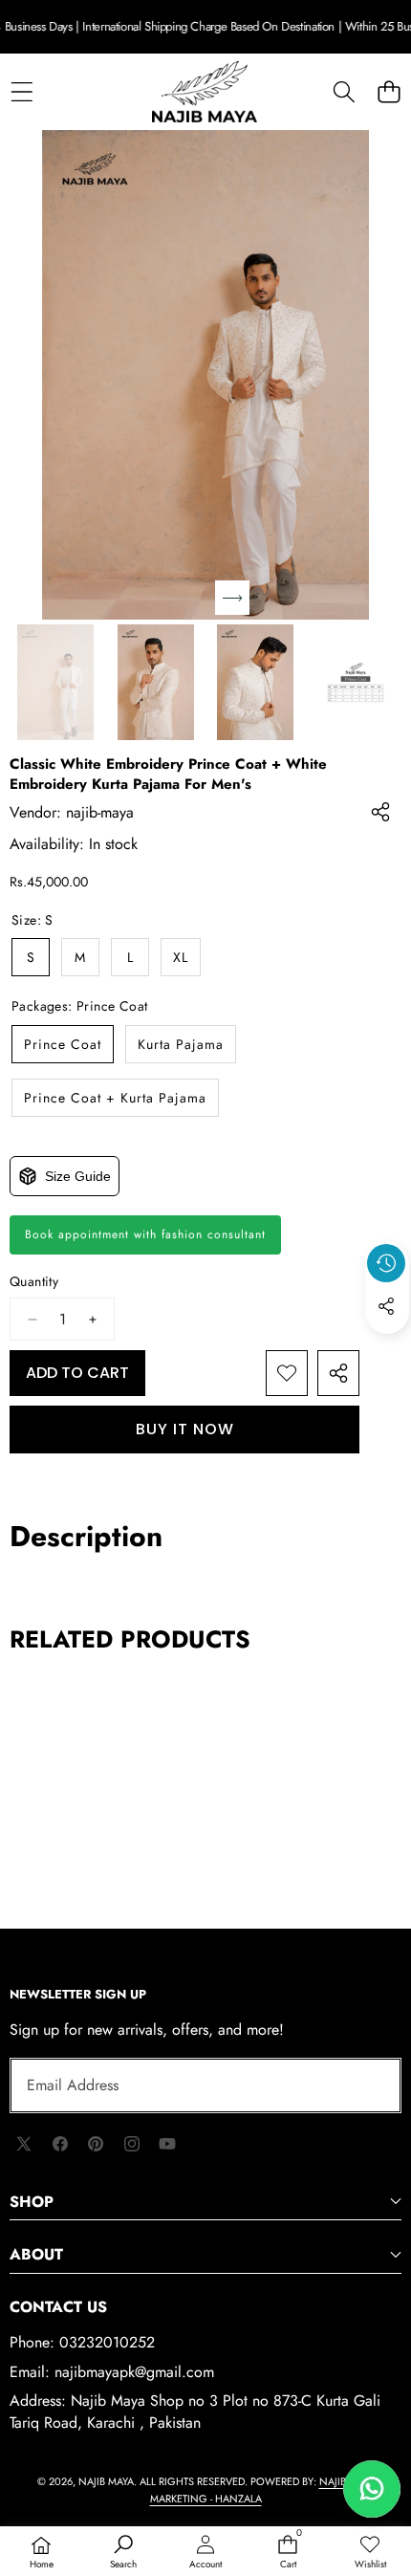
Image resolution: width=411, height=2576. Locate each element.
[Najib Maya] (205, 92)
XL (181, 957)
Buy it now (185, 1429)
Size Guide (78, 1176)
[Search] (344, 91)
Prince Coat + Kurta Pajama (115, 1098)
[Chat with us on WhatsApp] (372, 2489)
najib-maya (100, 812)
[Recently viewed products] (386, 1263)
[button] (389, 91)
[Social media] (386, 1306)
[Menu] (22, 91)
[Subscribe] (365, 2085)
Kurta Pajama (181, 1044)
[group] (56, 682)
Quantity (34, 1282)
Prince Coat (63, 1044)
